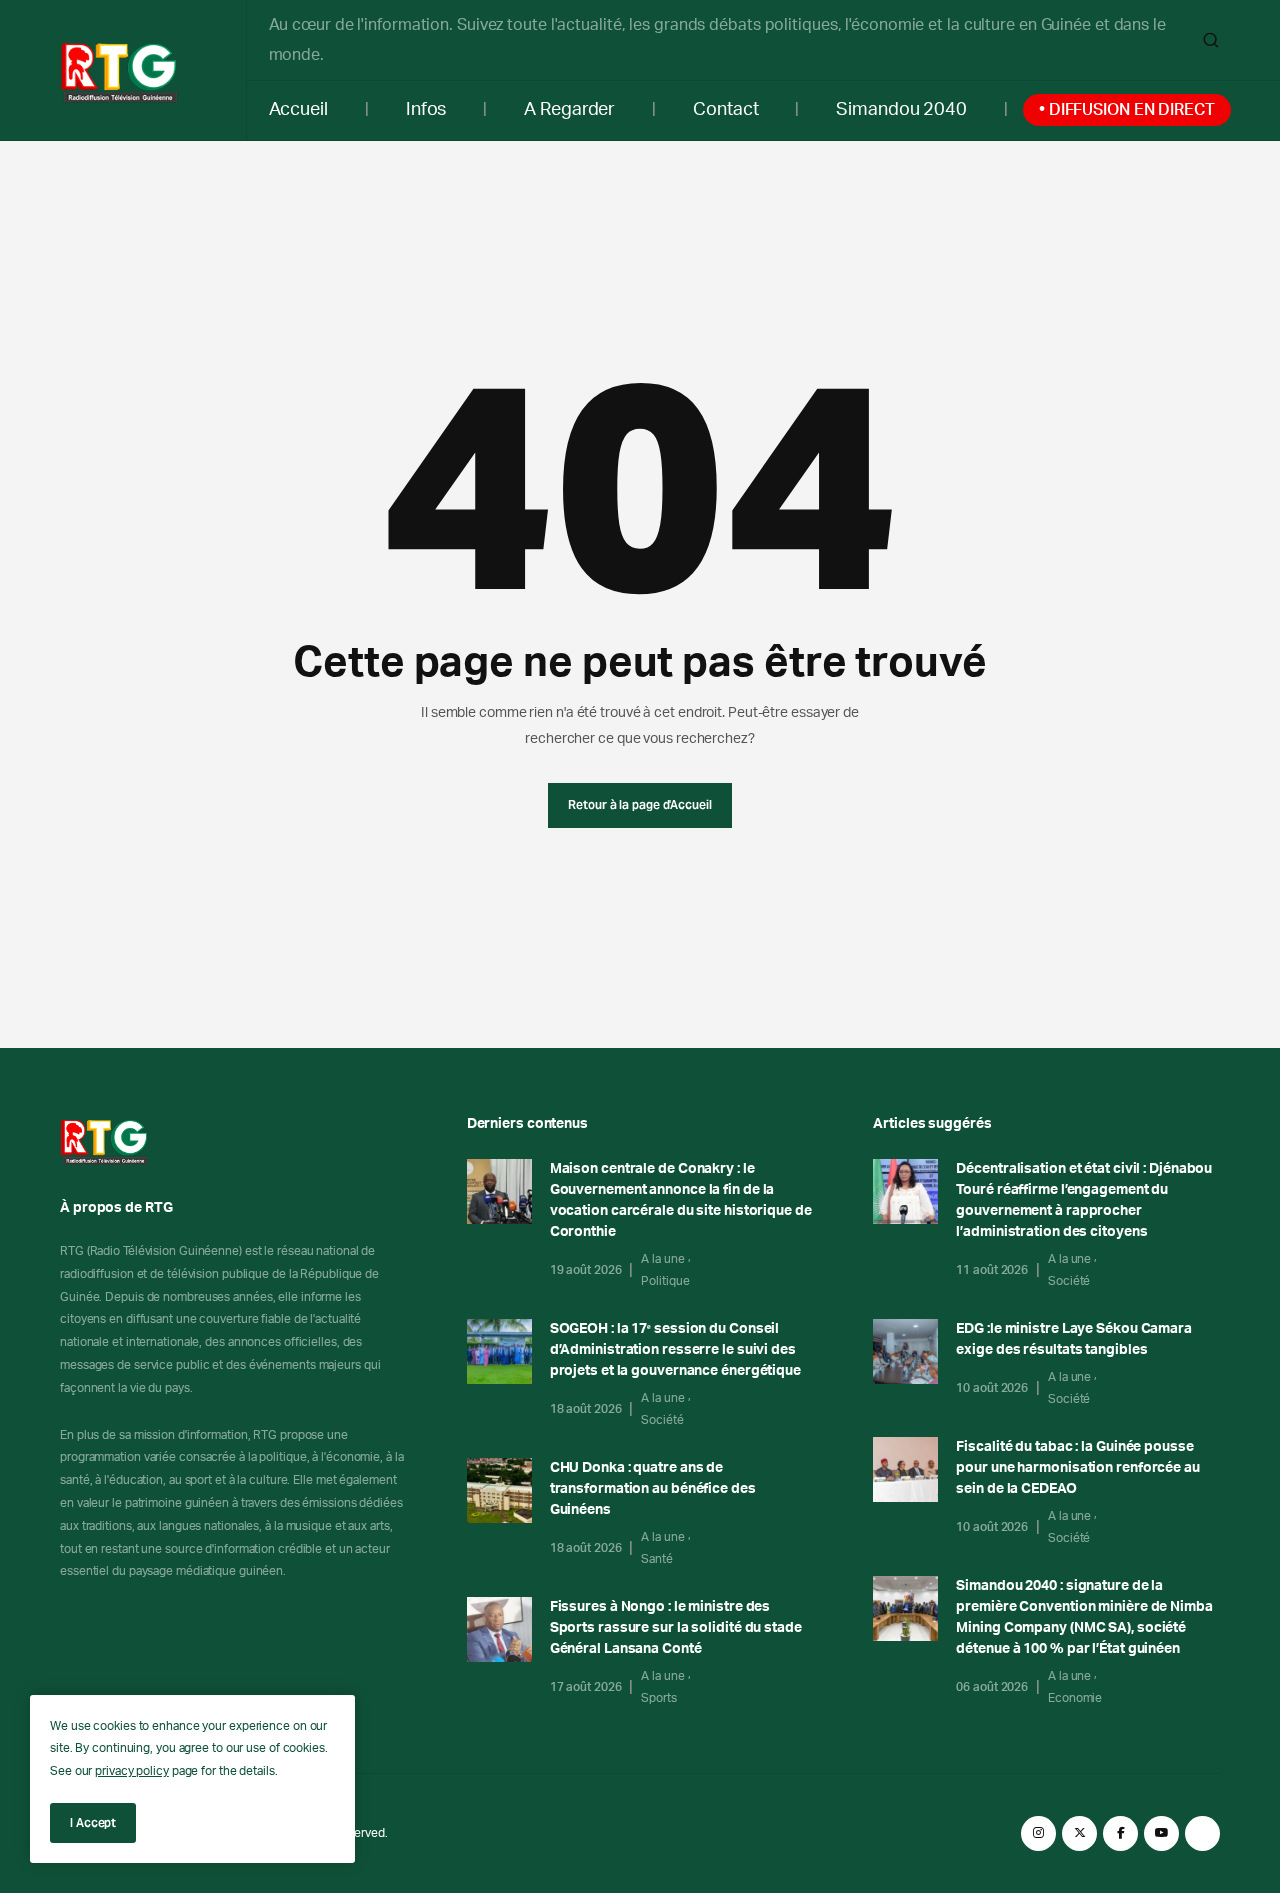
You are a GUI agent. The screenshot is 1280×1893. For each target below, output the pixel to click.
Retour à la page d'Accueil (639, 804)
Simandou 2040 (901, 110)
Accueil (298, 110)
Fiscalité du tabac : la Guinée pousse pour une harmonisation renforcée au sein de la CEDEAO (1078, 1468)
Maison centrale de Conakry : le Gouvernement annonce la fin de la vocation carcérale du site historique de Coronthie (681, 1200)
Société (662, 1420)
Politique (665, 1281)
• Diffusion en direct (1127, 110)
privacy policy (132, 1771)
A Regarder (569, 110)
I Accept (93, 1822)
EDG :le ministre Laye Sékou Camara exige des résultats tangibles (1074, 1339)
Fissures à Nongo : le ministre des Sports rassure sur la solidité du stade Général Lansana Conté (676, 1628)
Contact (725, 110)
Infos (426, 110)
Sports (658, 1698)
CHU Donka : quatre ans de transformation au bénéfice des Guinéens (653, 1489)
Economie (1075, 1698)
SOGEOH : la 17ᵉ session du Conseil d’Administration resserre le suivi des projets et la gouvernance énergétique (675, 1350)
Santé (657, 1559)
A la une (662, 1259)
